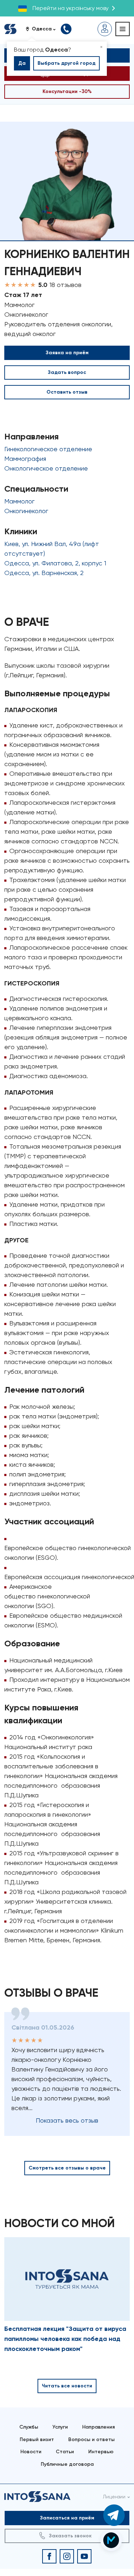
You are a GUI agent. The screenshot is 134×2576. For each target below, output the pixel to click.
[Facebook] (49, 2556)
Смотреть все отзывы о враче (67, 2168)
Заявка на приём (67, 353)
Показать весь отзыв (67, 2120)
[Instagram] (67, 2556)
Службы (29, 2427)
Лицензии (114, 2497)
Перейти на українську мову (71, 8)
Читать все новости (67, 2386)
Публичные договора (67, 2464)
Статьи (65, 2452)
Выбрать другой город (66, 63)
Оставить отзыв (67, 392)
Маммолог (19, 501)
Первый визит (37, 2439)
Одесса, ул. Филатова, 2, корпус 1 (55, 563)
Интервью (101, 2452)
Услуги (60, 2427)
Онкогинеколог (26, 511)
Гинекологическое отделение (48, 449)
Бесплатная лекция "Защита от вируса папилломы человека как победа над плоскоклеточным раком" (65, 2339)
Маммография (25, 459)
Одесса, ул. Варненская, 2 (44, 573)
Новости (31, 2452)
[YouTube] (84, 2556)
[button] (43, 29)
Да (22, 63)
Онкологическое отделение (46, 468)
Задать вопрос (67, 372)
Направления (98, 2427)
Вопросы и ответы (91, 2439)
